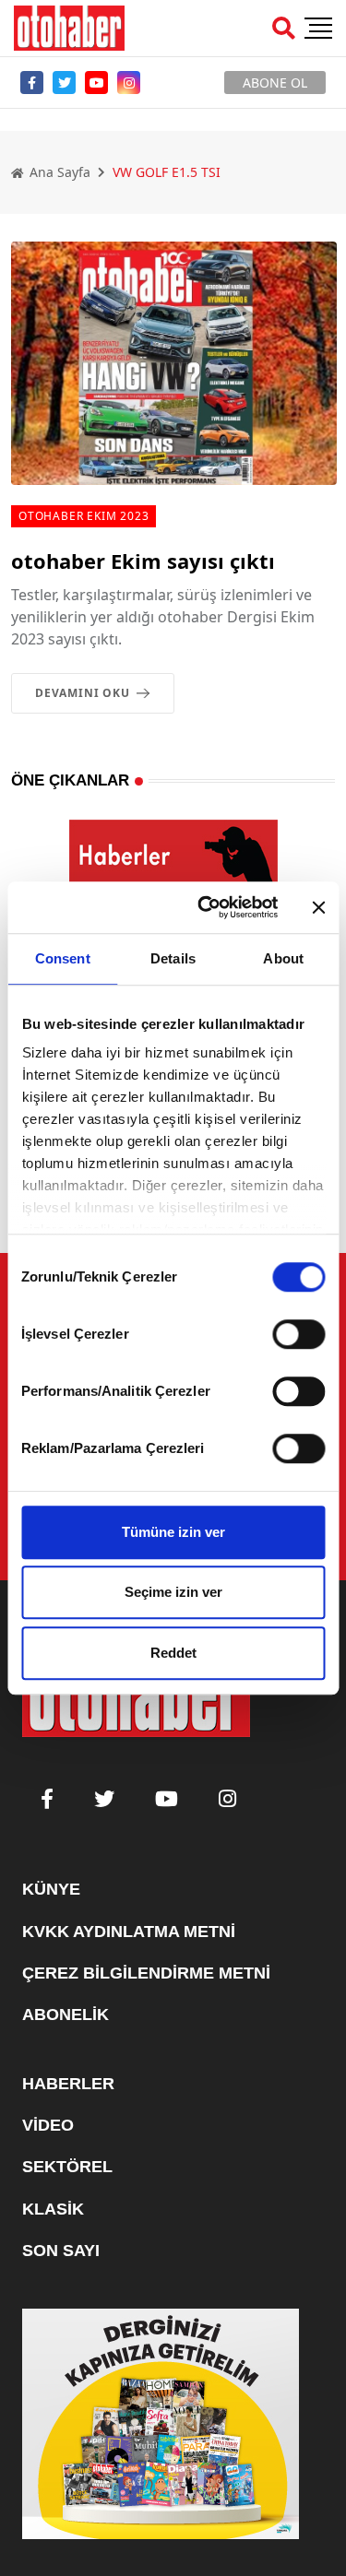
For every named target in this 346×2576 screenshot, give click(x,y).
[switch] (298, 1334)
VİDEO (48, 2125)
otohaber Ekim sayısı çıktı (143, 561)
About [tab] (283, 958)
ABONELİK (66, 2015)
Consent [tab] (63, 958)
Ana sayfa (58, 172)
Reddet (173, 1653)
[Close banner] (318, 907)
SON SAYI (61, 2251)
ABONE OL (275, 83)
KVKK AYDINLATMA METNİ (129, 1932)
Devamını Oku (83, 693)
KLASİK (53, 2209)
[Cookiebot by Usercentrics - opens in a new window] (206, 907)
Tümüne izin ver (173, 1532)
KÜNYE (51, 1889)
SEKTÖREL (67, 2167)
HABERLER (68, 2084)
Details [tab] (173, 958)
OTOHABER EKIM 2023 (84, 516)
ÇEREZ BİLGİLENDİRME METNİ (146, 1973)
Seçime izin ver (173, 1592)
